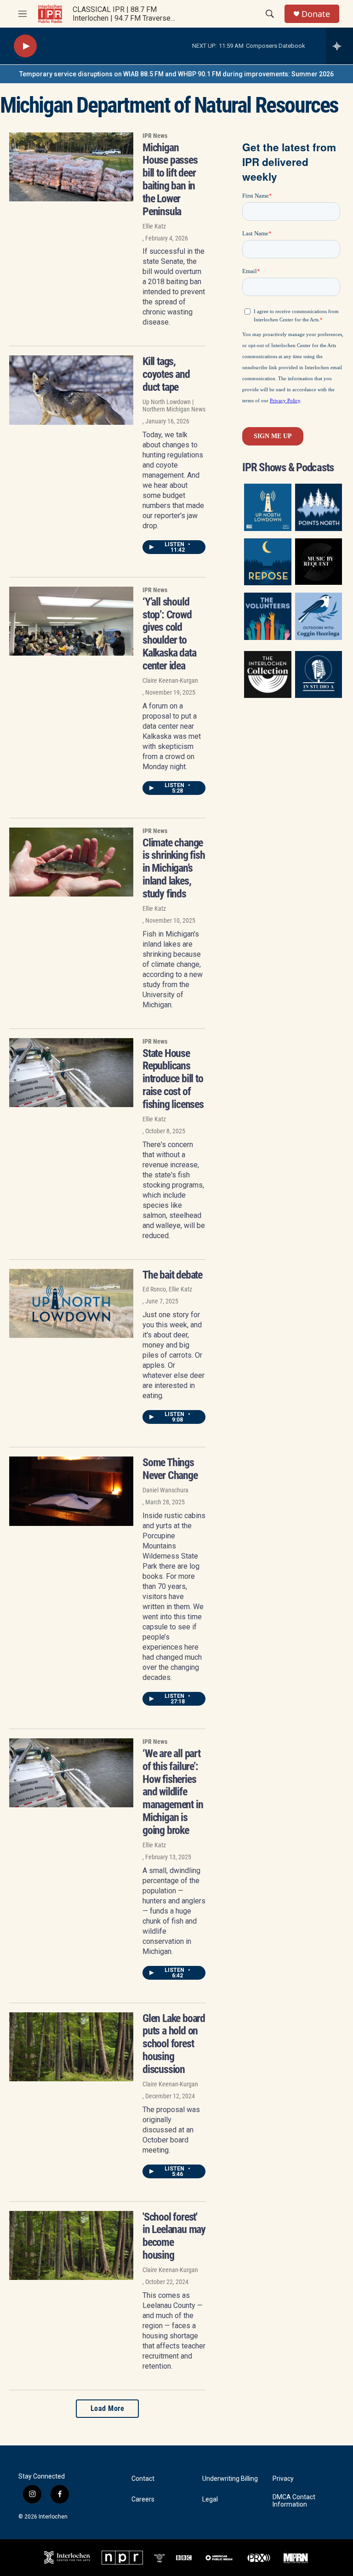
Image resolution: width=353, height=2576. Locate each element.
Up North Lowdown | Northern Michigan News (174, 406)
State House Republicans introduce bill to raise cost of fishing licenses (173, 1079)
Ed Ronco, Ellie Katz (167, 1289)
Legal (210, 2499)
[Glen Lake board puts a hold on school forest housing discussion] (71, 2047)
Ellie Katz (154, 226)
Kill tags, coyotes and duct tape (166, 374)
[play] (25, 46)
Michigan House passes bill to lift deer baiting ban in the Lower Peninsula (170, 180)
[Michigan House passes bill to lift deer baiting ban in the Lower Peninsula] (71, 167)
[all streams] (339, 46)
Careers (143, 2499)
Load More (108, 2408)
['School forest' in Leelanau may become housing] (71, 2245)
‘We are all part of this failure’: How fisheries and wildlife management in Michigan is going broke (173, 1792)
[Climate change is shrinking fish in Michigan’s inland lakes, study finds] (71, 862)
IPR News (155, 136)
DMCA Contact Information (294, 2501)
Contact (143, 2479)
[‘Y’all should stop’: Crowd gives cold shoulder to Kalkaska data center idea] (71, 621)
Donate (316, 14)
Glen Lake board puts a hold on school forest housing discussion (174, 2044)
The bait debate (172, 1275)
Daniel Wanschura (165, 1490)
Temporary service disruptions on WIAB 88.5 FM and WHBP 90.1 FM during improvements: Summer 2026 (176, 74)
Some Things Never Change (170, 1469)
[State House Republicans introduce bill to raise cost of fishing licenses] (71, 1073)
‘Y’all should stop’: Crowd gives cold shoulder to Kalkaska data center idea (169, 634)
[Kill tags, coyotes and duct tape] (71, 390)
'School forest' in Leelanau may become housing (174, 2236)
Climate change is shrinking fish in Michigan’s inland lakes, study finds (174, 868)
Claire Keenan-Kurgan (170, 680)
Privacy (283, 2479)
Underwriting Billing (230, 2479)
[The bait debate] (71, 1303)
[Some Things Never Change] (71, 1491)
